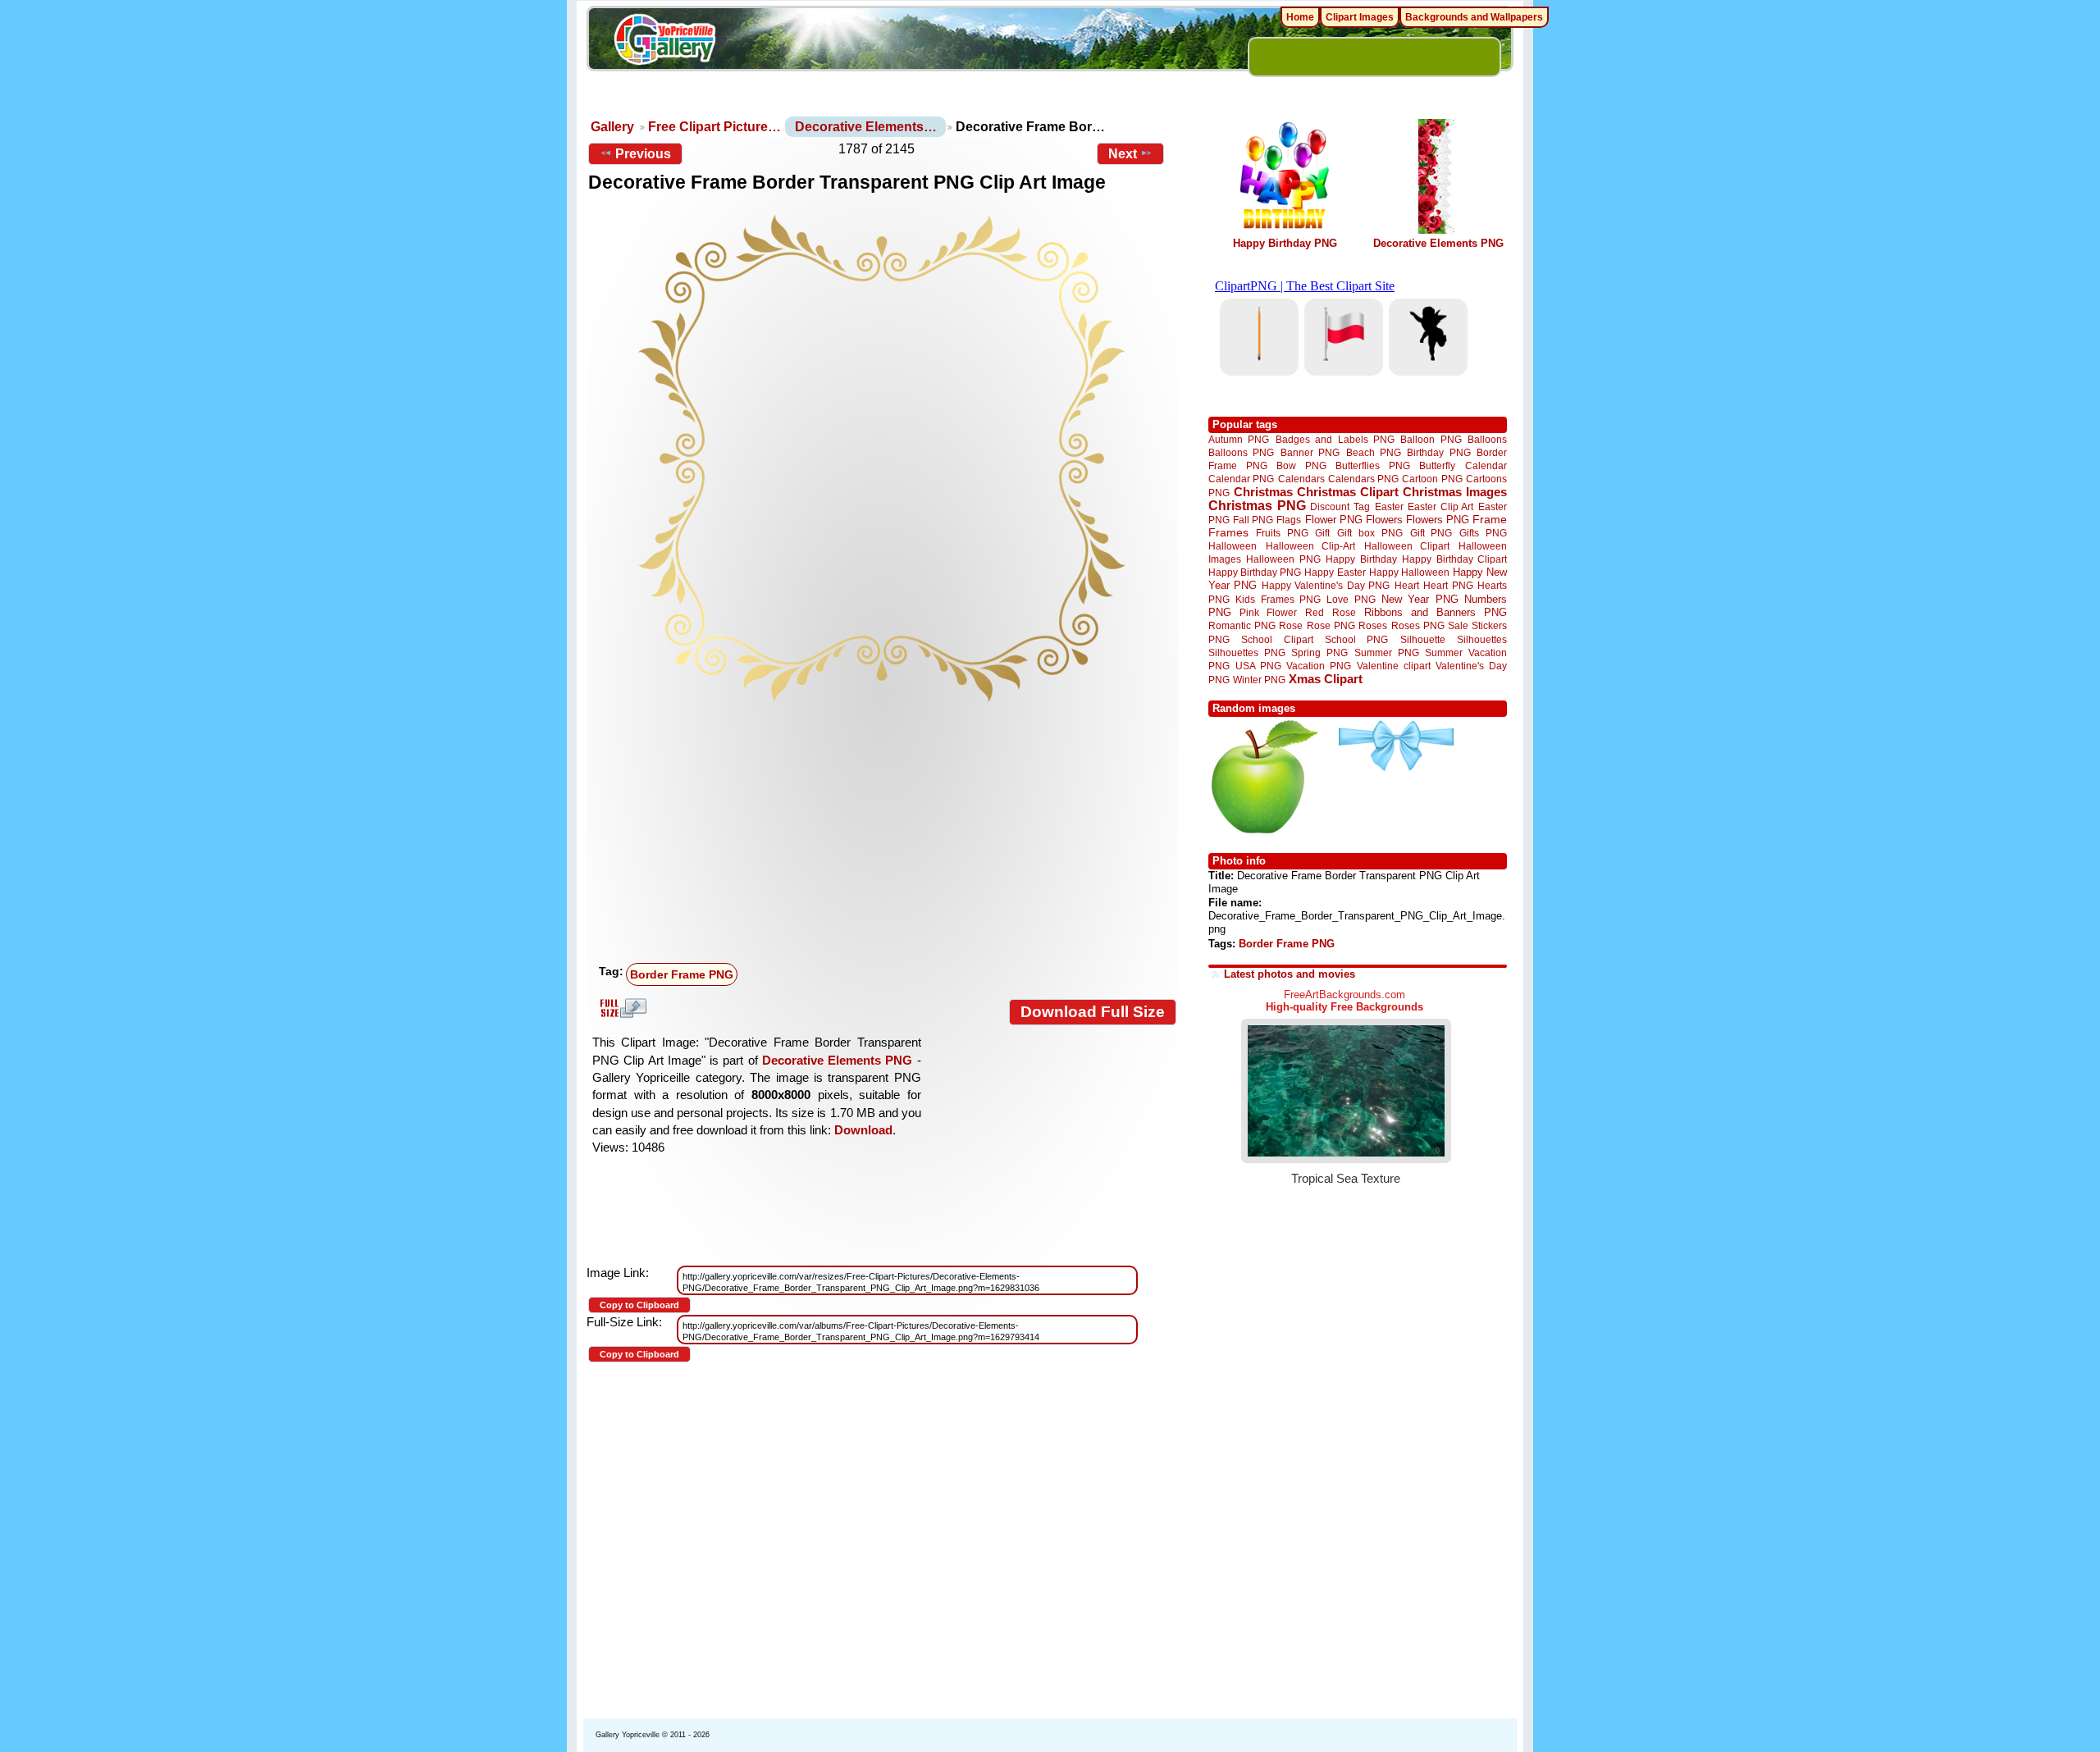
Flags (1289, 520)
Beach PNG (1374, 452)
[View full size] (882, 459)
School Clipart (1277, 639)
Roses (1373, 626)
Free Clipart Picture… (714, 127)
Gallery (612, 127)
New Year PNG (1420, 599)
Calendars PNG (1363, 479)
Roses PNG (1418, 626)
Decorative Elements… (866, 127)
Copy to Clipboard (639, 1305)
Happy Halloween (1409, 572)
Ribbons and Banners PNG (1436, 612)
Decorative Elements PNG (838, 1060)
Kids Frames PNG (1278, 599)
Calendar (1486, 465)
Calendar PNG (1241, 479)
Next (1123, 154)
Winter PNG (1259, 680)
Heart (1407, 585)
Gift (1322, 533)
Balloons (1487, 439)
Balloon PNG (1431, 439)
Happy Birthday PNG (1285, 243)
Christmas (1263, 492)
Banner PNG (1310, 452)
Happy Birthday (1361, 559)
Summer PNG (1387, 652)
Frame (1490, 520)
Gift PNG (1431, 533)
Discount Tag (1340, 506)
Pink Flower (1268, 612)
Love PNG (1351, 600)
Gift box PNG (1370, 533)
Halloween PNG (1283, 559)
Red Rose (1330, 612)
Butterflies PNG (1373, 465)
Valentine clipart (1394, 666)
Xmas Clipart (1326, 679)
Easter (1389, 506)
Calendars (1301, 479)
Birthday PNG (1438, 452)
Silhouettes (1482, 639)
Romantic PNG (1242, 626)
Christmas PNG (1257, 506)
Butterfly (1437, 465)
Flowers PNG (1438, 520)
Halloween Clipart (1407, 546)
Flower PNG (1334, 520)
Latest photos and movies (1290, 974)
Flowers (1384, 520)
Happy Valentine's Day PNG (1326, 586)
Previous (643, 154)
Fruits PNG (1282, 533)
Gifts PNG (1483, 533)
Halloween (1233, 546)
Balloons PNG (1241, 452)
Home (1300, 17)
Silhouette (1423, 639)
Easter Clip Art (1440, 506)
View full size (621, 1008)
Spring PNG (1319, 652)
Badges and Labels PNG (1335, 439)
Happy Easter (1335, 572)
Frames (1228, 533)
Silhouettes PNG (1247, 652)
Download (863, 1130)
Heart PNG (1448, 585)
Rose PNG (1331, 626)
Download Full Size (1093, 1012)
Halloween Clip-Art (1311, 546)
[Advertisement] (886, 834)
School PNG (1356, 639)
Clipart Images (1360, 17)
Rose (1291, 626)
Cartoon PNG (1432, 479)
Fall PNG (1253, 520)
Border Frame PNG (682, 974)
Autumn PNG (1239, 439)
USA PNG (1258, 666)
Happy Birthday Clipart (1454, 559)
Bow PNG (1301, 465)
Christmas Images (1455, 492)
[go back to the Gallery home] (664, 42)
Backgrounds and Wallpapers (1474, 17)
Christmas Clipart (1348, 492)
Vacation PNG (1319, 666)
